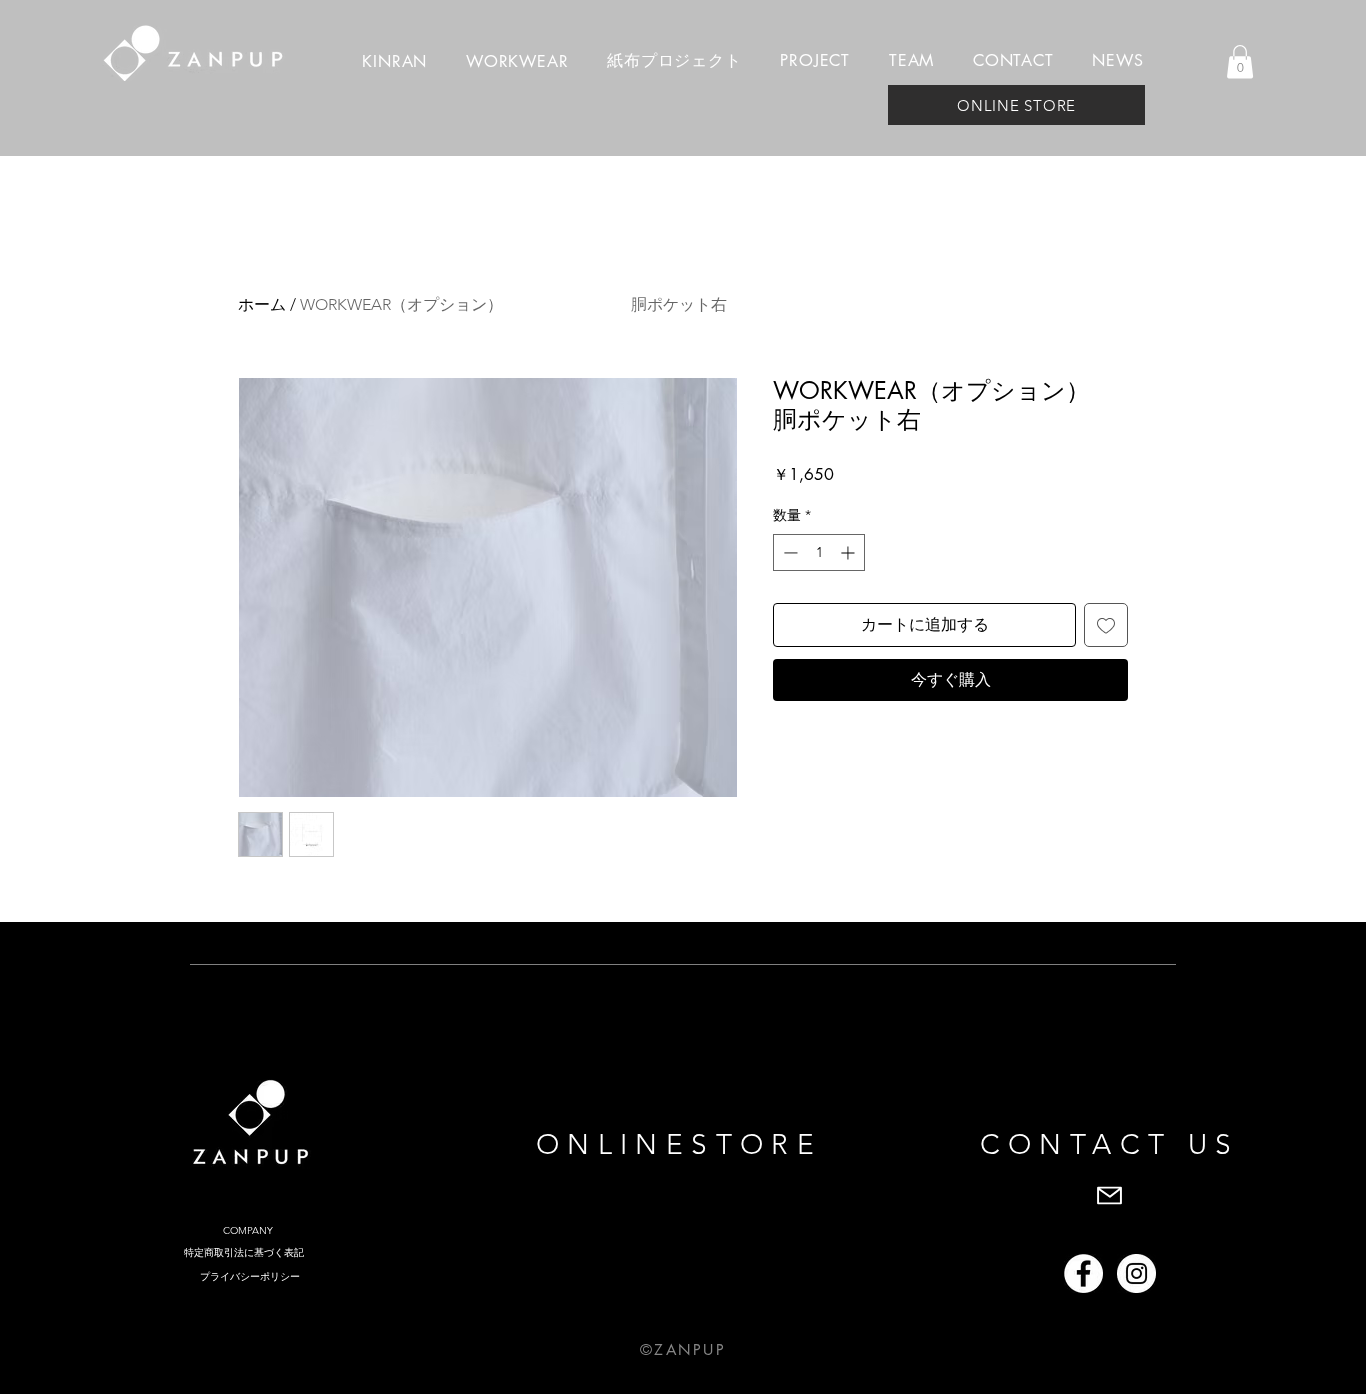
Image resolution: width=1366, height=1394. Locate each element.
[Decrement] (788, 552)
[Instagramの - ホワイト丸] (1136, 1273)
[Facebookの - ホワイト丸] (1083, 1273)
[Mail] (1109, 1195)
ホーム (262, 304)
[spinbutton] (819, 552)
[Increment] (849, 552)
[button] (1240, 61)
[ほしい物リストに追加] (1106, 625)
